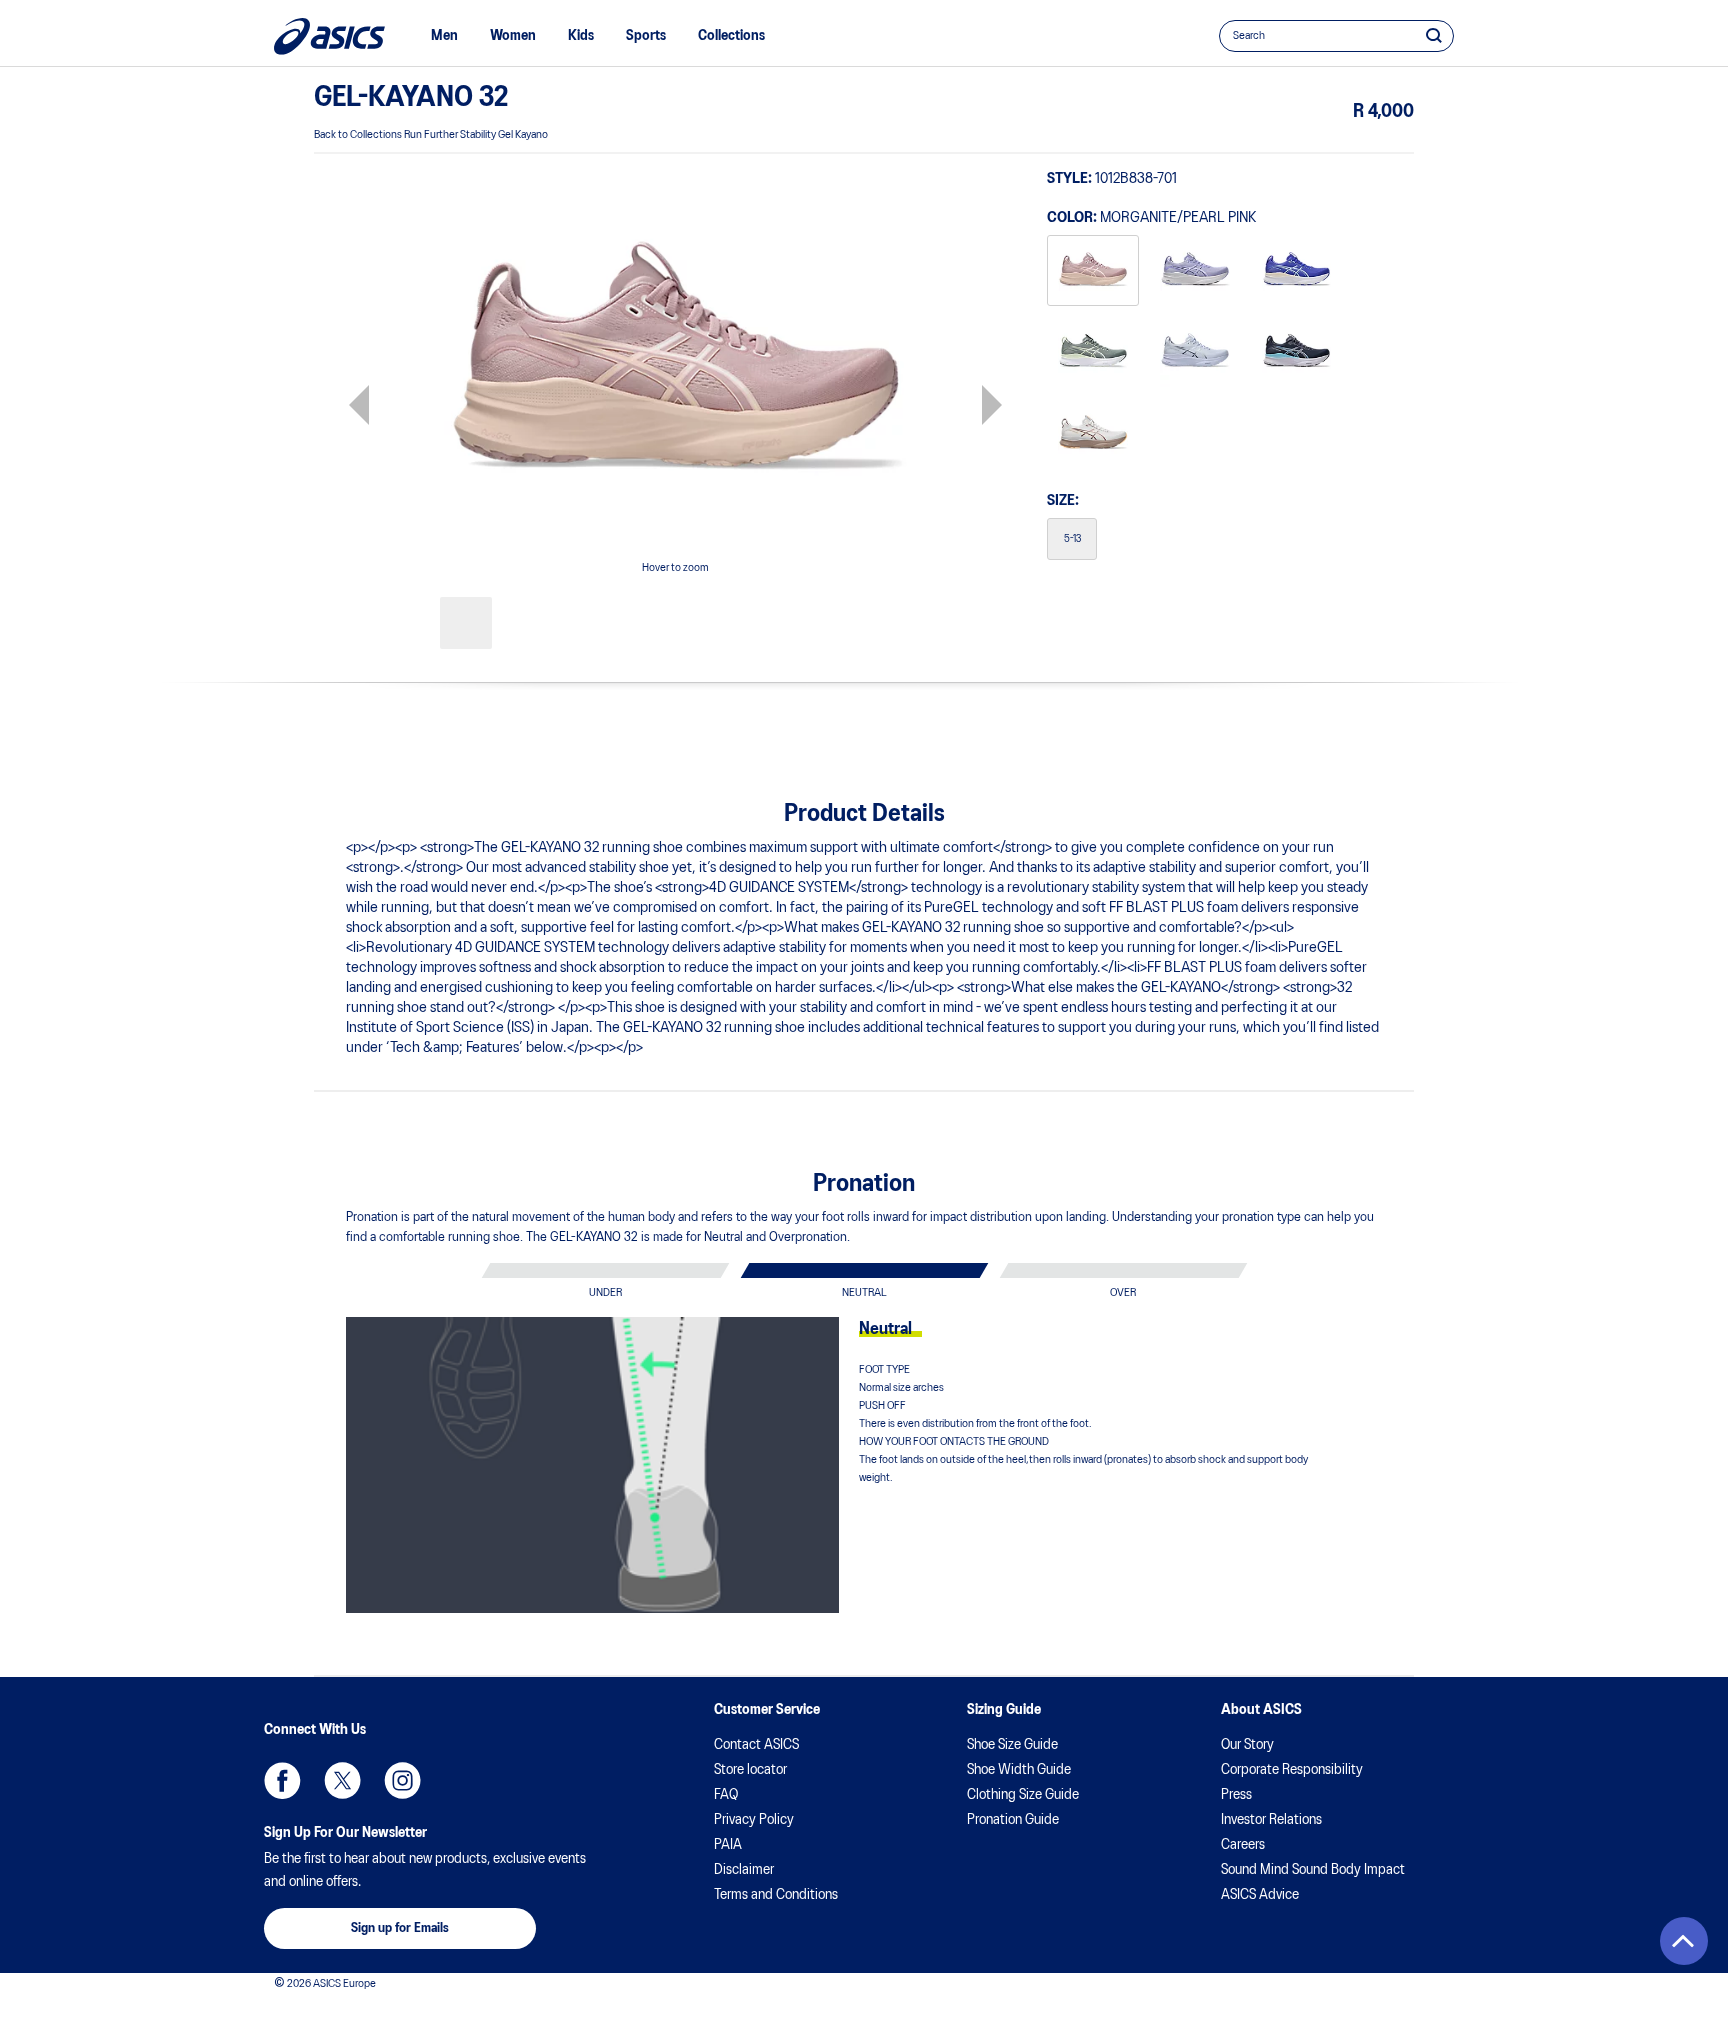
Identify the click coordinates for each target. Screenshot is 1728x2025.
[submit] (1434, 35)
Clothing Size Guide (1023, 1795)
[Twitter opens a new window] (342, 1780)
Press (1236, 1795)
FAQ (726, 1795)
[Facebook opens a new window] (282, 1780)
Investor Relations (1271, 1820)
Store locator (750, 1770)
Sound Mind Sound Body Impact (1313, 1870)
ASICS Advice (1260, 1895)
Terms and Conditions (776, 1895)
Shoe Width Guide (1019, 1770)
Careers (1243, 1845)
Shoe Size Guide (1012, 1745)
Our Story (1247, 1745)
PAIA (728, 1845)
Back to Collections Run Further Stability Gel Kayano (431, 135)
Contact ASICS (756, 1745)
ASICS (329, 36)
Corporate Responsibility (1292, 1770)
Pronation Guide (1013, 1820)
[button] (1684, 1941)
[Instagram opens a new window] (402, 1780)
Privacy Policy (754, 1820)
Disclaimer (744, 1870)
